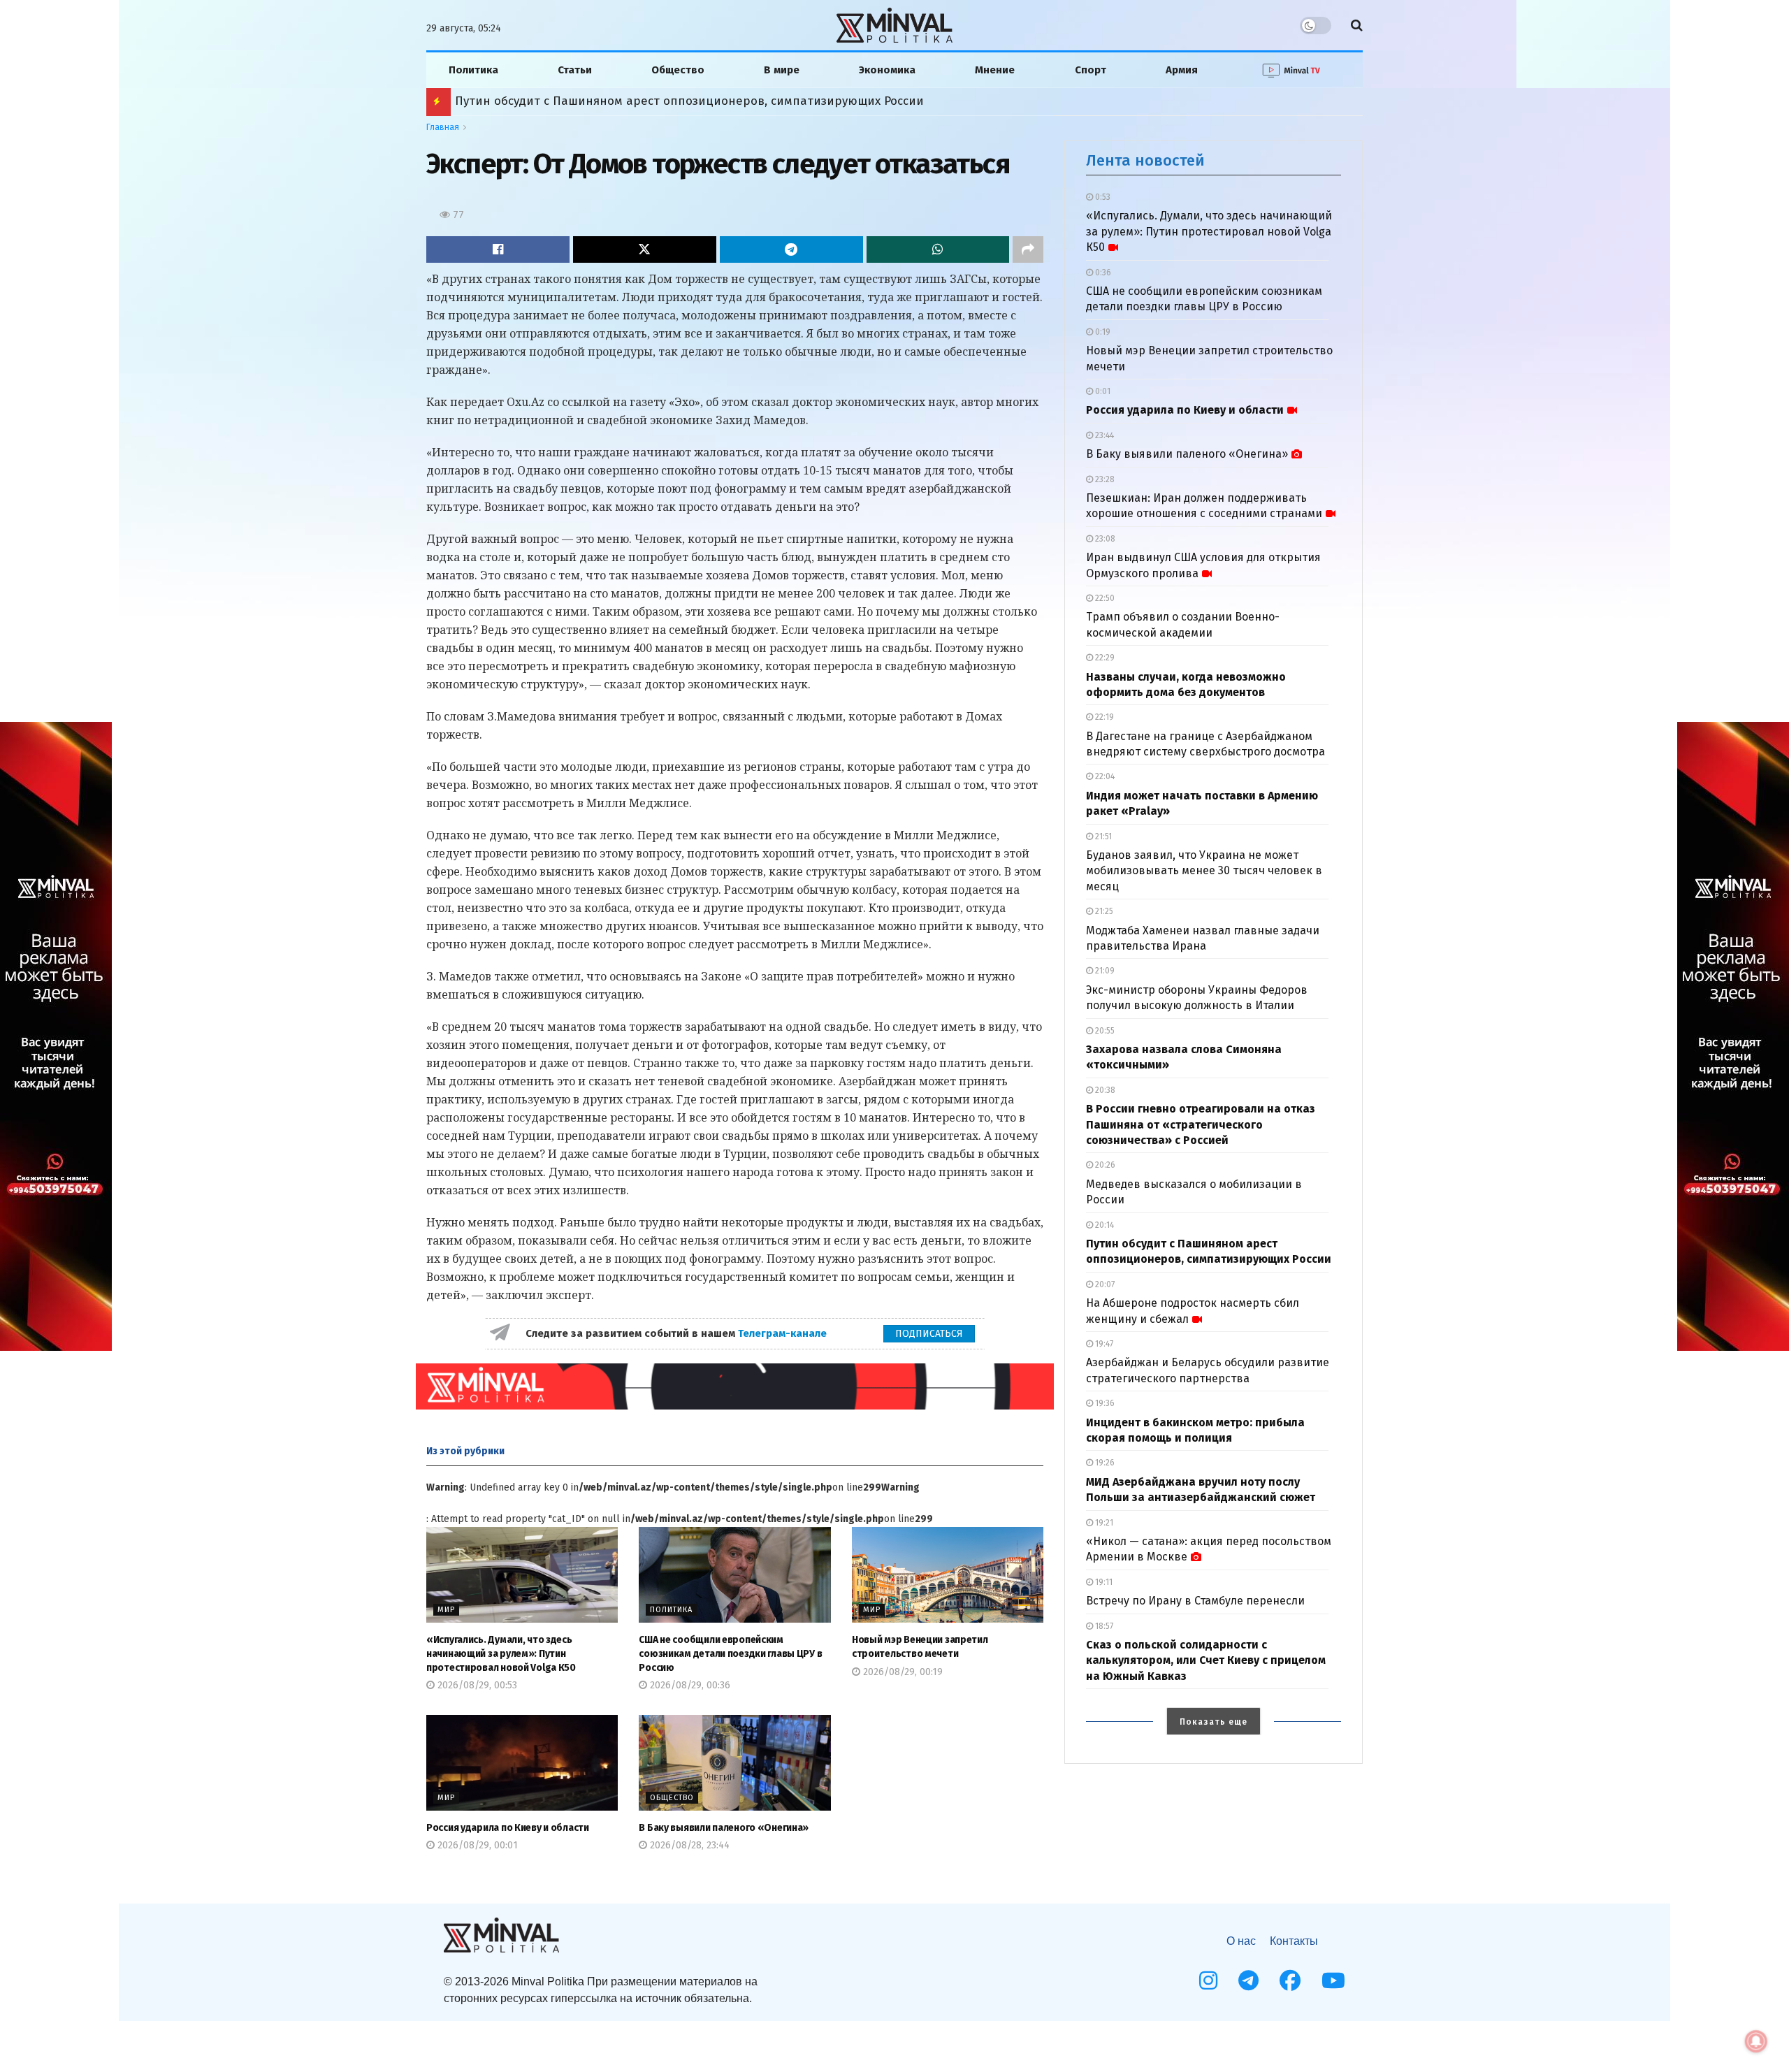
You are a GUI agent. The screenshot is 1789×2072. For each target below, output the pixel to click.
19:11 (1103, 1582)
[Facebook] (1290, 1980)
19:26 (1104, 1463)
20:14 (1103, 1225)
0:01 (1102, 391)
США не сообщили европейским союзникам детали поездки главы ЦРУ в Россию (730, 1653)
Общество (678, 70)
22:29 (1104, 658)
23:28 (1104, 479)
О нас (1241, 1941)
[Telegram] (1248, 1980)
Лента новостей (1145, 160)
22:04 (1104, 776)
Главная (443, 127)
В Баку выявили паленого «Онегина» (724, 1828)
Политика (473, 70)
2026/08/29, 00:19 (901, 1672)
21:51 (1102, 836)
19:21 (1103, 1523)
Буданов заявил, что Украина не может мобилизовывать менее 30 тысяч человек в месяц (1204, 871)
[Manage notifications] (1756, 2041)
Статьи (575, 70)
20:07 (1104, 1284)
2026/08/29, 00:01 (476, 1845)
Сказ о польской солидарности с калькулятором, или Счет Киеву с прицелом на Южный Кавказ (1206, 1660)
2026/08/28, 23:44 (688, 1845)
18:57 (1103, 1626)
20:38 (1104, 1090)
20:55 (1104, 1031)
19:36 (1104, 1403)
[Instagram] (1208, 1980)
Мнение (995, 70)
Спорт (1091, 70)
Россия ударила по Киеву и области (508, 1828)
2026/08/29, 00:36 (689, 1685)
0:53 (1102, 197)
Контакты (1294, 1941)
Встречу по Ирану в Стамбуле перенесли (1195, 1601)
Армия (1182, 70)
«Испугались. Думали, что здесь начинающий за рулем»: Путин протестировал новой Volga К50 (501, 1653)
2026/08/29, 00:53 (476, 1685)
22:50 (1104, 598)
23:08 (1104, 539)
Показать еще (1214, 1722)
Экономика (887, 70)
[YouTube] (1333, 1980)
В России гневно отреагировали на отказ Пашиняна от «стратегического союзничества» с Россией (1201, 1124)
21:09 (1104, 971)
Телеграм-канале (784, 1333)
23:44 (1103, 435)
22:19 (1103, 717)
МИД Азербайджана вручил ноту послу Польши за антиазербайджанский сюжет (690, 101)
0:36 (1102, 273)
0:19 (1102, 332)
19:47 (1103, 1344)
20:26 (1104, 1165)
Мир (446, 1610)
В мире (782, 70)
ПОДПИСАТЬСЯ (929, 1334)
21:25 (1103, 911)
